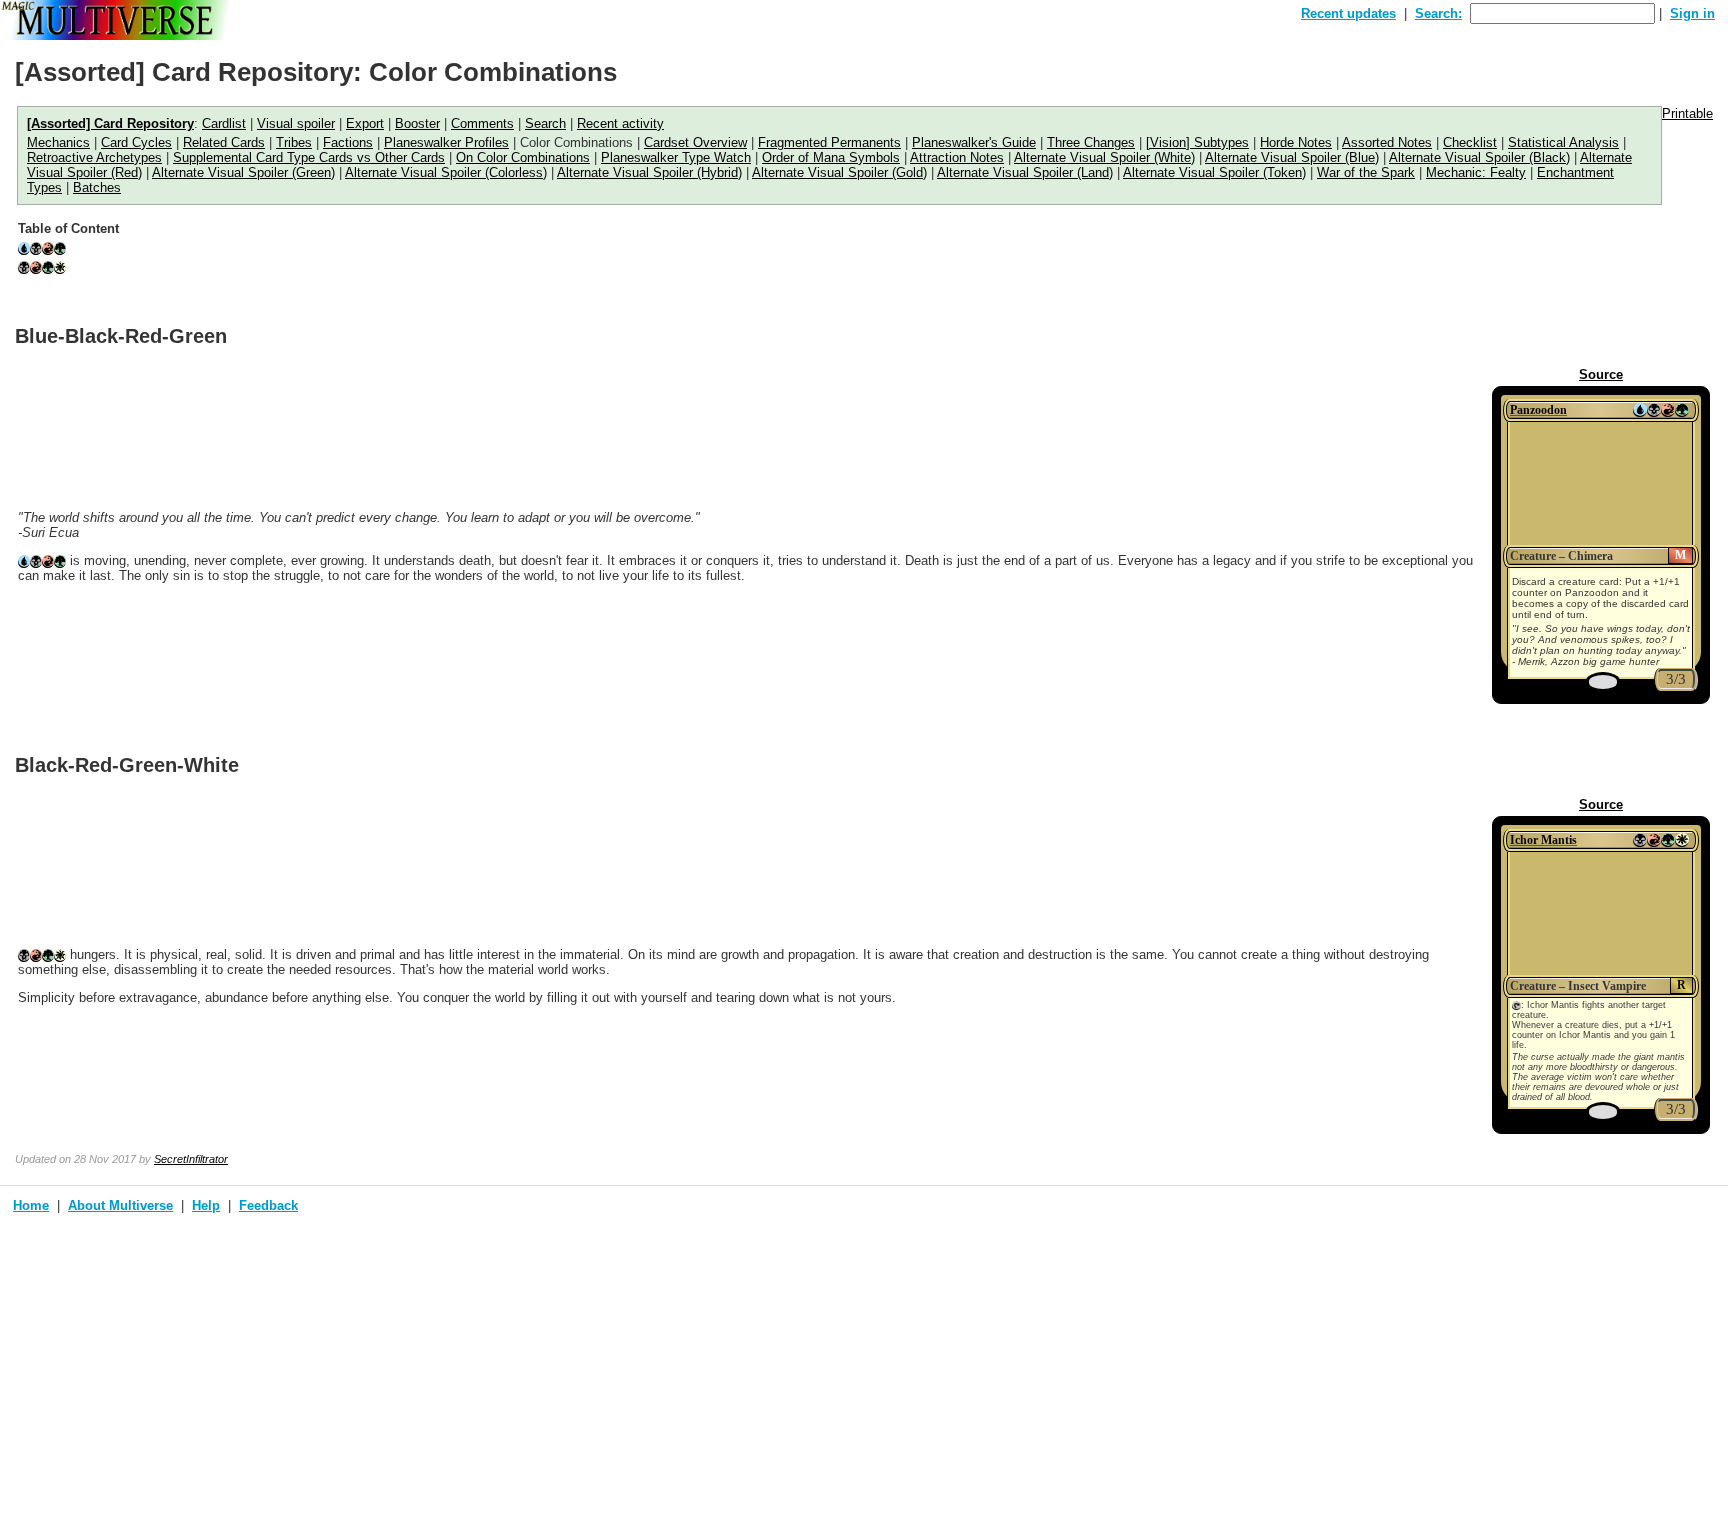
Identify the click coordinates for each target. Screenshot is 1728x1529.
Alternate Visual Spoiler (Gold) (839, 172)
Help (206, 1205)
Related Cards (224, 142)
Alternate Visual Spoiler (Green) (243, 172)
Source (1601, 374)
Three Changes (1091, 142)
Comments (482, 123)
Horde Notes (1296, 142)
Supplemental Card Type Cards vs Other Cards (309, 157)
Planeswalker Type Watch (676, 157)
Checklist (1470, 142)
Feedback (268, 1205)
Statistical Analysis (1563, 142)
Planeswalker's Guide (974, 142)
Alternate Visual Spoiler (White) (1104, 157)
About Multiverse (120, 1205)
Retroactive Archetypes (94, 157)
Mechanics (58, 142)
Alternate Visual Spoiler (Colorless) (446, 172)
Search (545, 123)
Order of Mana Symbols (831, 157)
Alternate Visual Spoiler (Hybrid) (649, 172)
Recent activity (620, 123)
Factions (348, 142)
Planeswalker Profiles (446, 142)
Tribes (294, 142)
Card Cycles (136, 142)
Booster (417, 123)
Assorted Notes (1387, 142)
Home (31, 1205)
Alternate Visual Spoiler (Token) (1214, 172)
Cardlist (224, 123)
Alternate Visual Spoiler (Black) (1479, 157)
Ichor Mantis (1543, 840)
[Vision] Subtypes (1197, 142)
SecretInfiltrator (191, 1159)
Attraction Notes (957, 157)
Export (365, 123)
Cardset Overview (695, 142)
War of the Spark (1366, 172)
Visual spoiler (296, 123)
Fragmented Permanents (829, 142)
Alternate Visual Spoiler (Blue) (1292, 157)
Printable (1687, 113)
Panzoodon (1538, 410)
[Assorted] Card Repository (110, 123)
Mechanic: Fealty (1476, 172)
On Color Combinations (523, 157)
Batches (97, 187)
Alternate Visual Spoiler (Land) (1025, 172)
